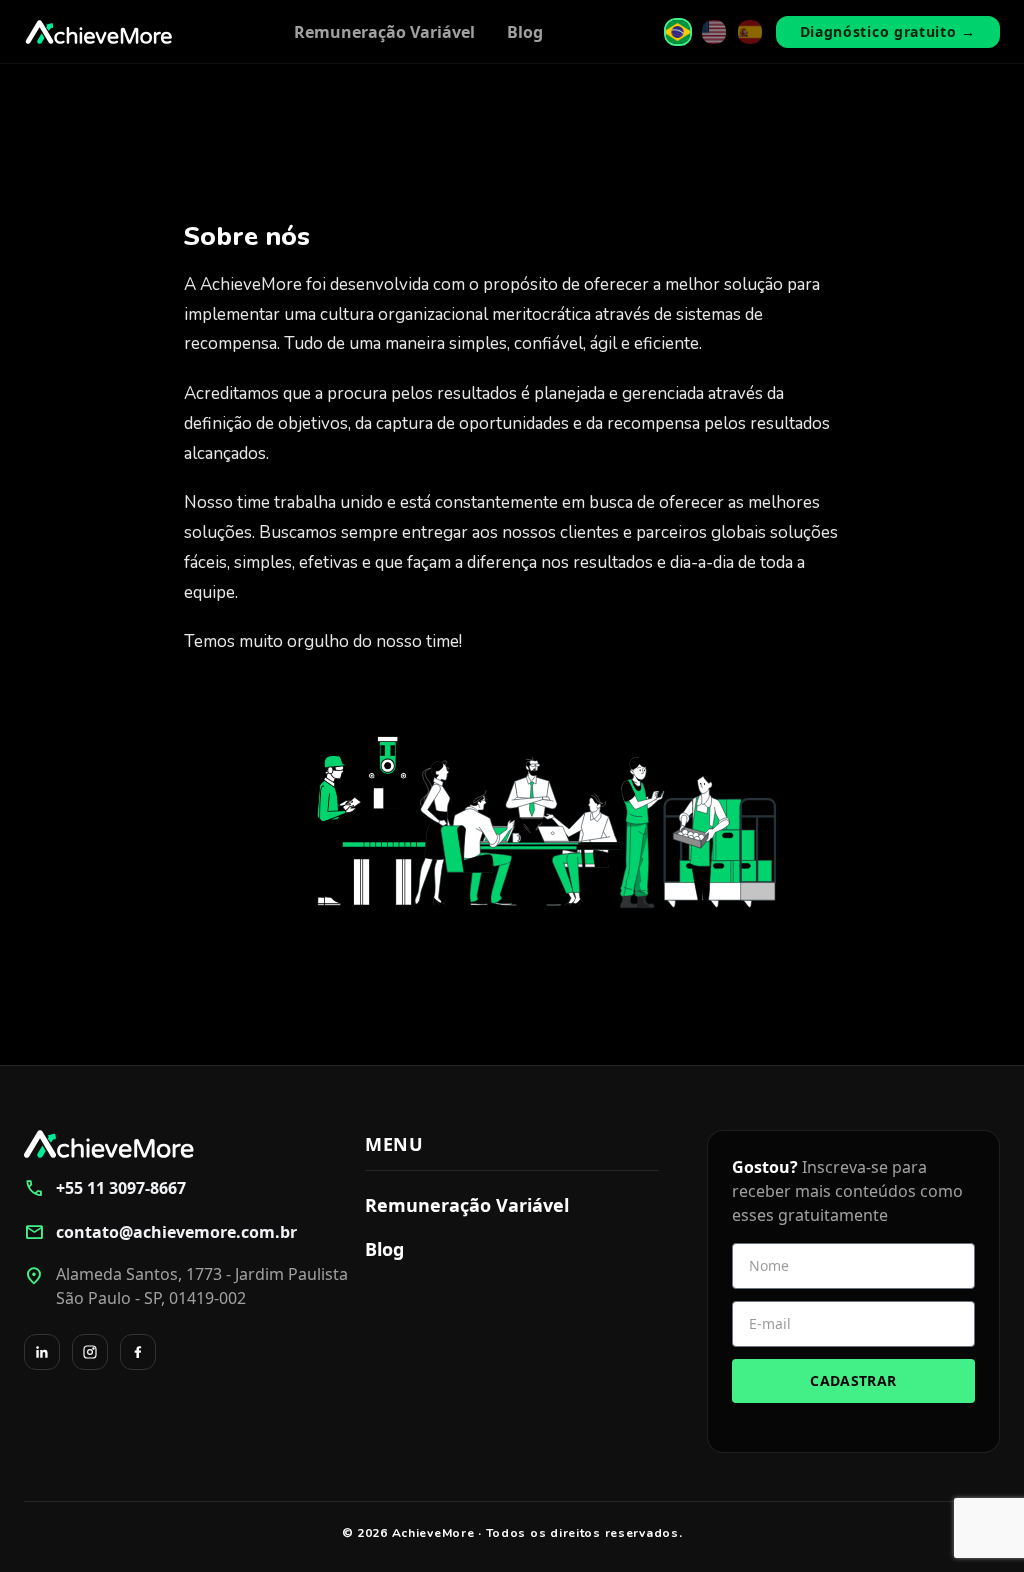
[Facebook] (138, 1352)
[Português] (678, 32)
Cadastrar (853, 1380)
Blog (525, 32)
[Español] (750, 32)
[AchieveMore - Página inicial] (99, 32)
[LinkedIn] (42, 1352)
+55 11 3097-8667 (105, 1188)
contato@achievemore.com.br (160, 1232)
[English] (714, 32)
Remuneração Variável (384, 32)
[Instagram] (90, 1352)
